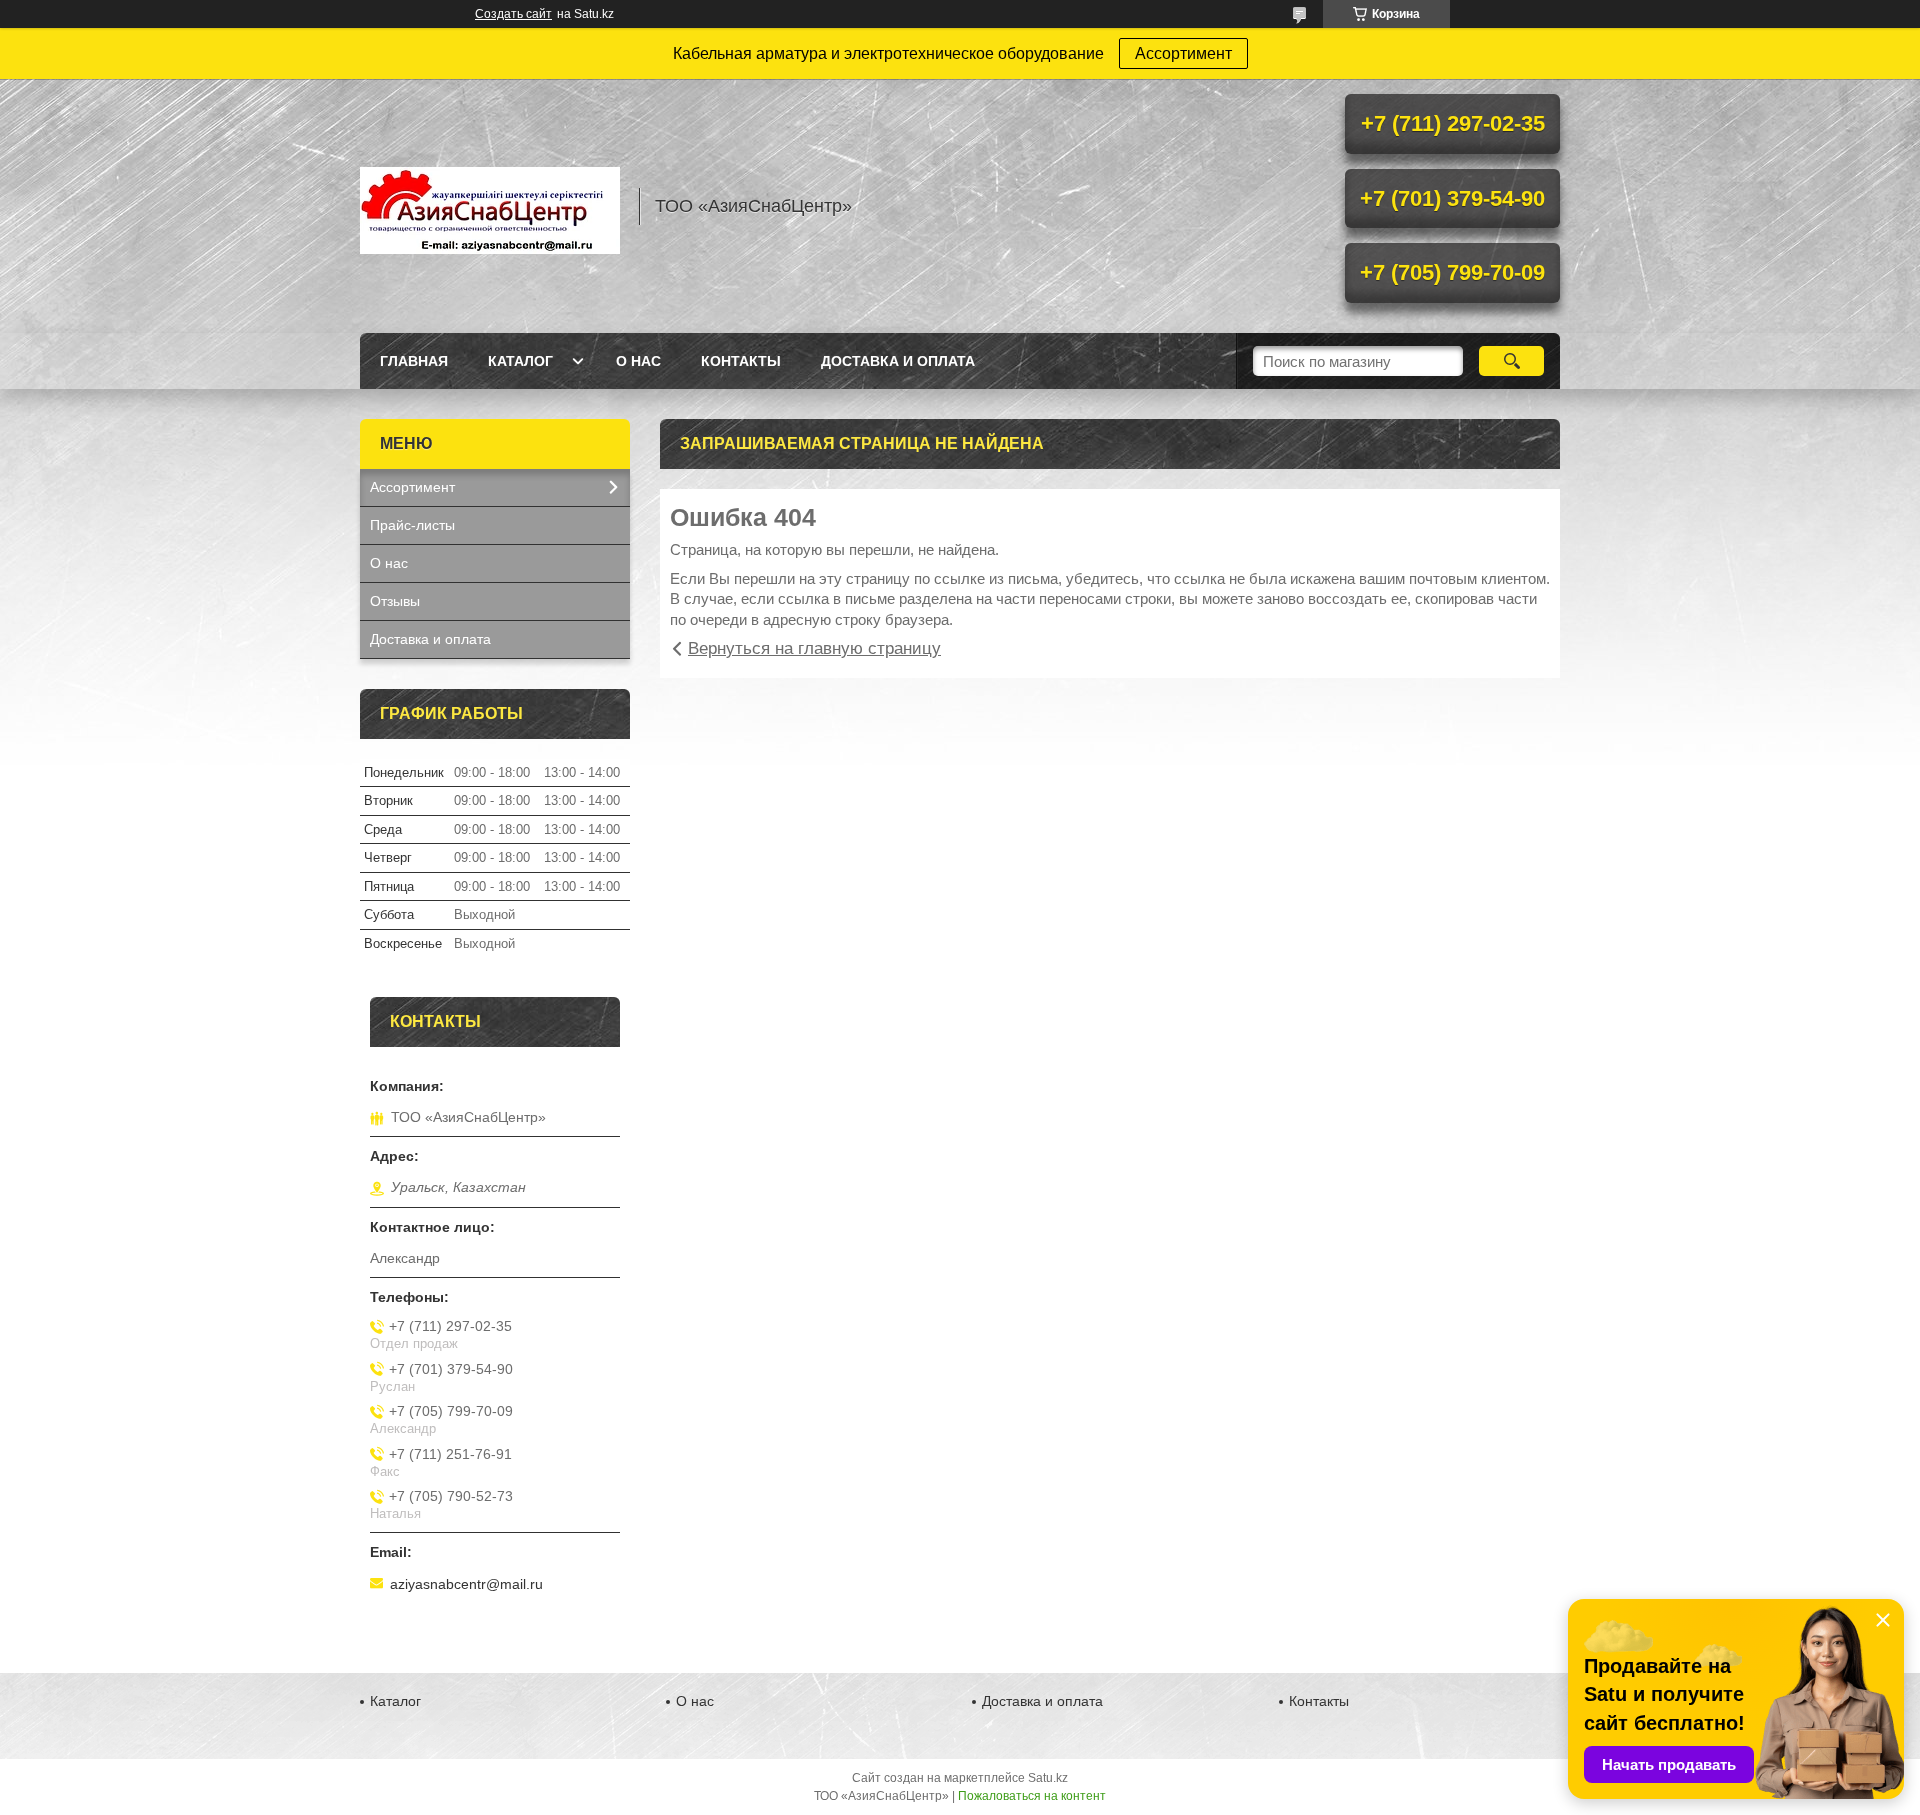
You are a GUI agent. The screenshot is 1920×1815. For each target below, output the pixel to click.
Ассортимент (1183, 53)
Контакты (741, 361)
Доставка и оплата (898, 361)
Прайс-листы (412, 525)
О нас (638, 361)
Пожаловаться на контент (1032, 1796)
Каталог (520, 361)
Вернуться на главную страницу (814, 648)
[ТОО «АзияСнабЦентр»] (490, 206)
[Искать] (1511, 361)
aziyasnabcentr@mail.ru (466, 1584)
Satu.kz (1048, 1778)
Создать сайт (513, 14)
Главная (414, 361)
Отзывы (395, 601)
